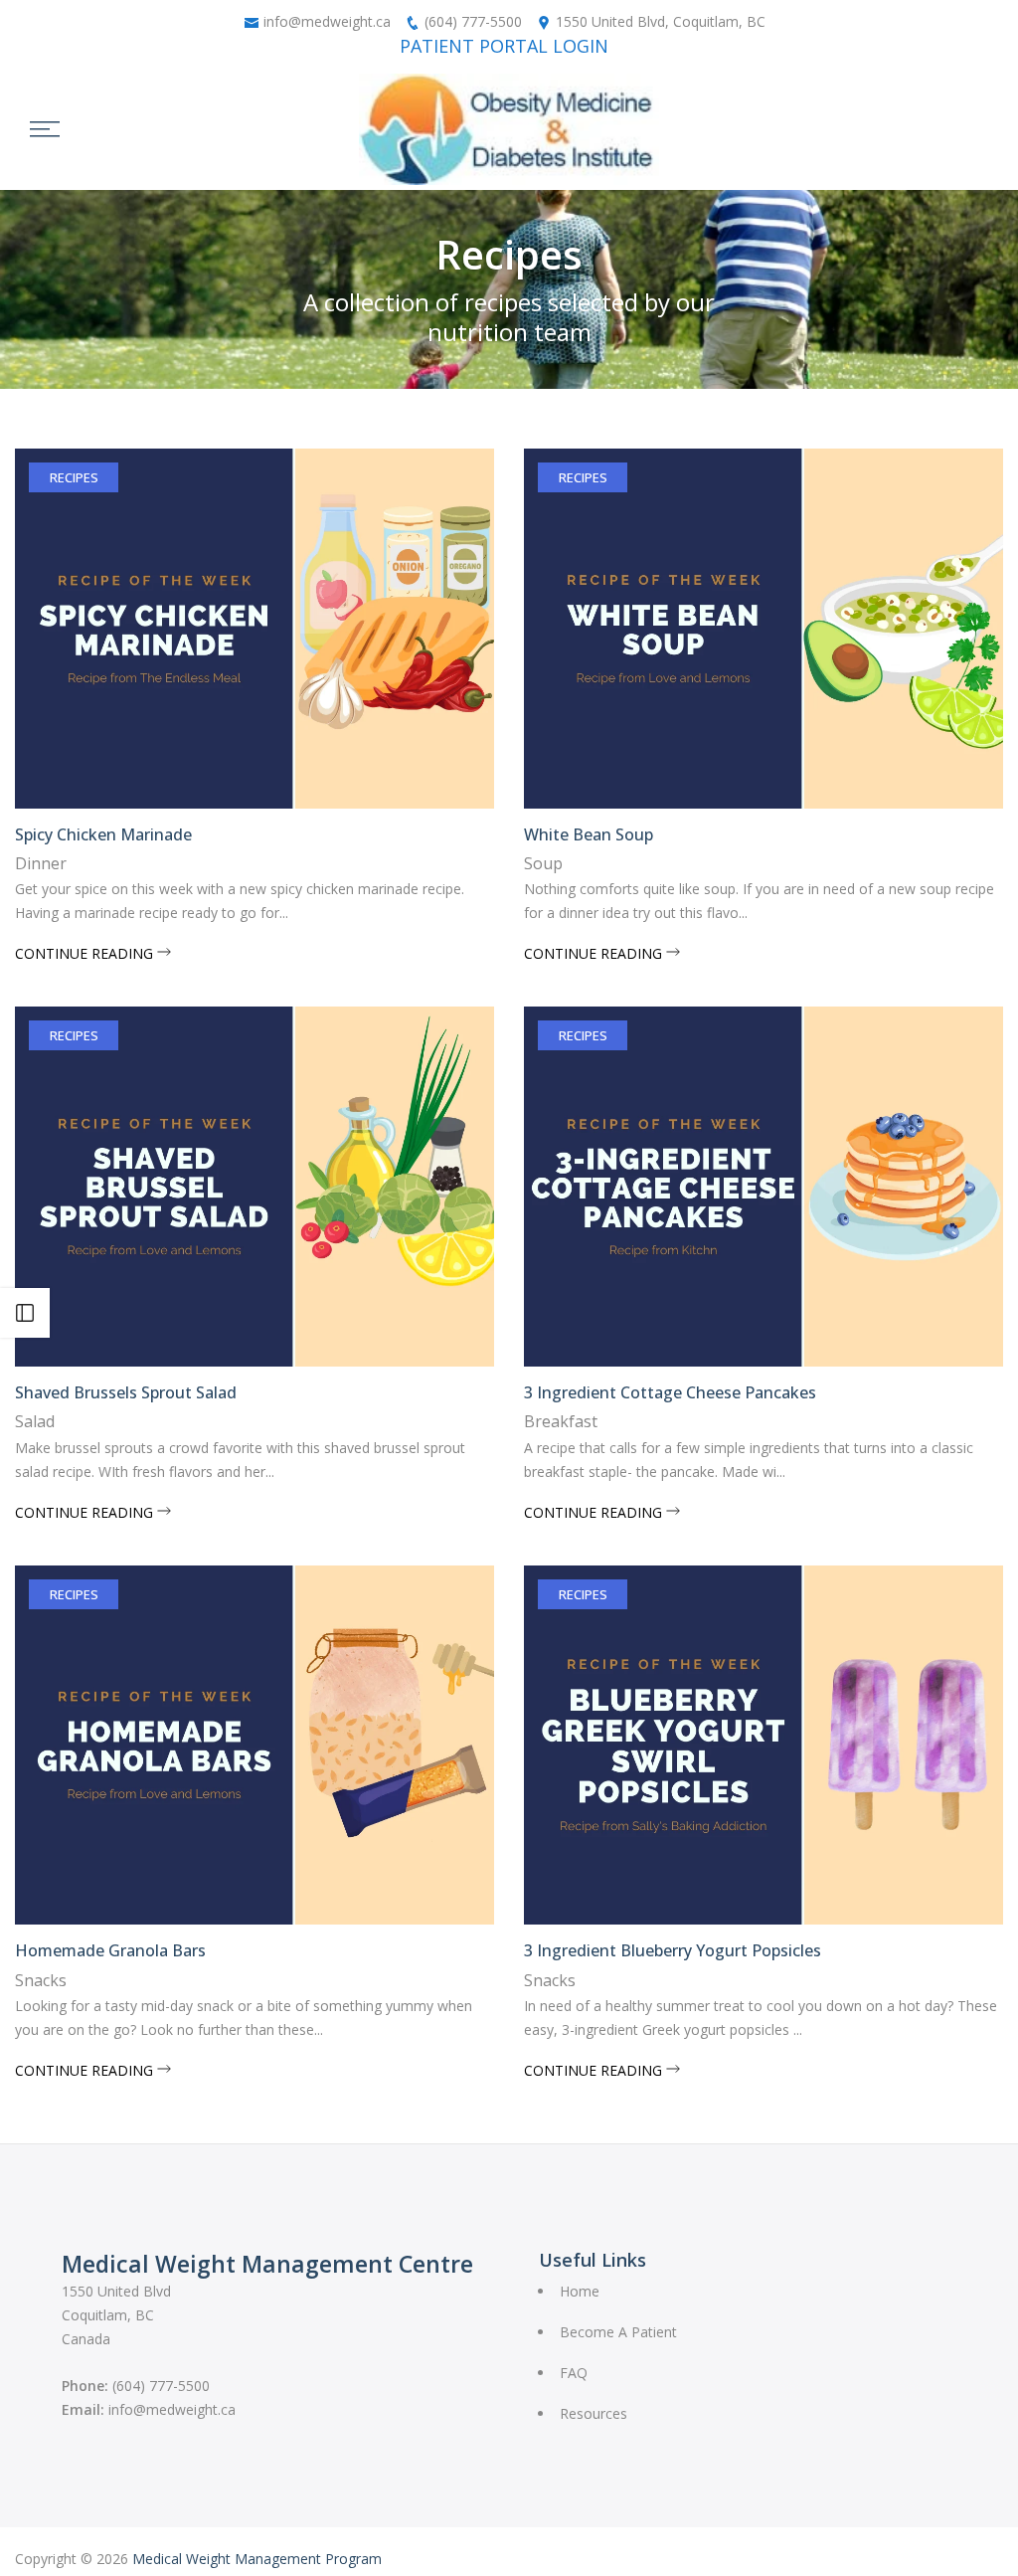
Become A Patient (618, 2332)
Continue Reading (86, 953)
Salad (35, 1421)
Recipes (74, 477)
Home (580, 2291)
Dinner (41, 863)
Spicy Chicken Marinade (103, 834)
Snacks (41, 1980)
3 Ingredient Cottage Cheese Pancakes (670, 1392)
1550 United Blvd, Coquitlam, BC (661, 21)
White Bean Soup (589, 834)
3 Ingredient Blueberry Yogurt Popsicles (673, 1950)
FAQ (574, 2373)
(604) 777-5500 (473, 21)
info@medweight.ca (327, 21)
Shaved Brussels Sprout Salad (126, 1392)
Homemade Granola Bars (110, 1950)
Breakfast (561, 1421)
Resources (594, 2413)
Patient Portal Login (504, 46)
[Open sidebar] (25, 1313)
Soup (543, 863)
